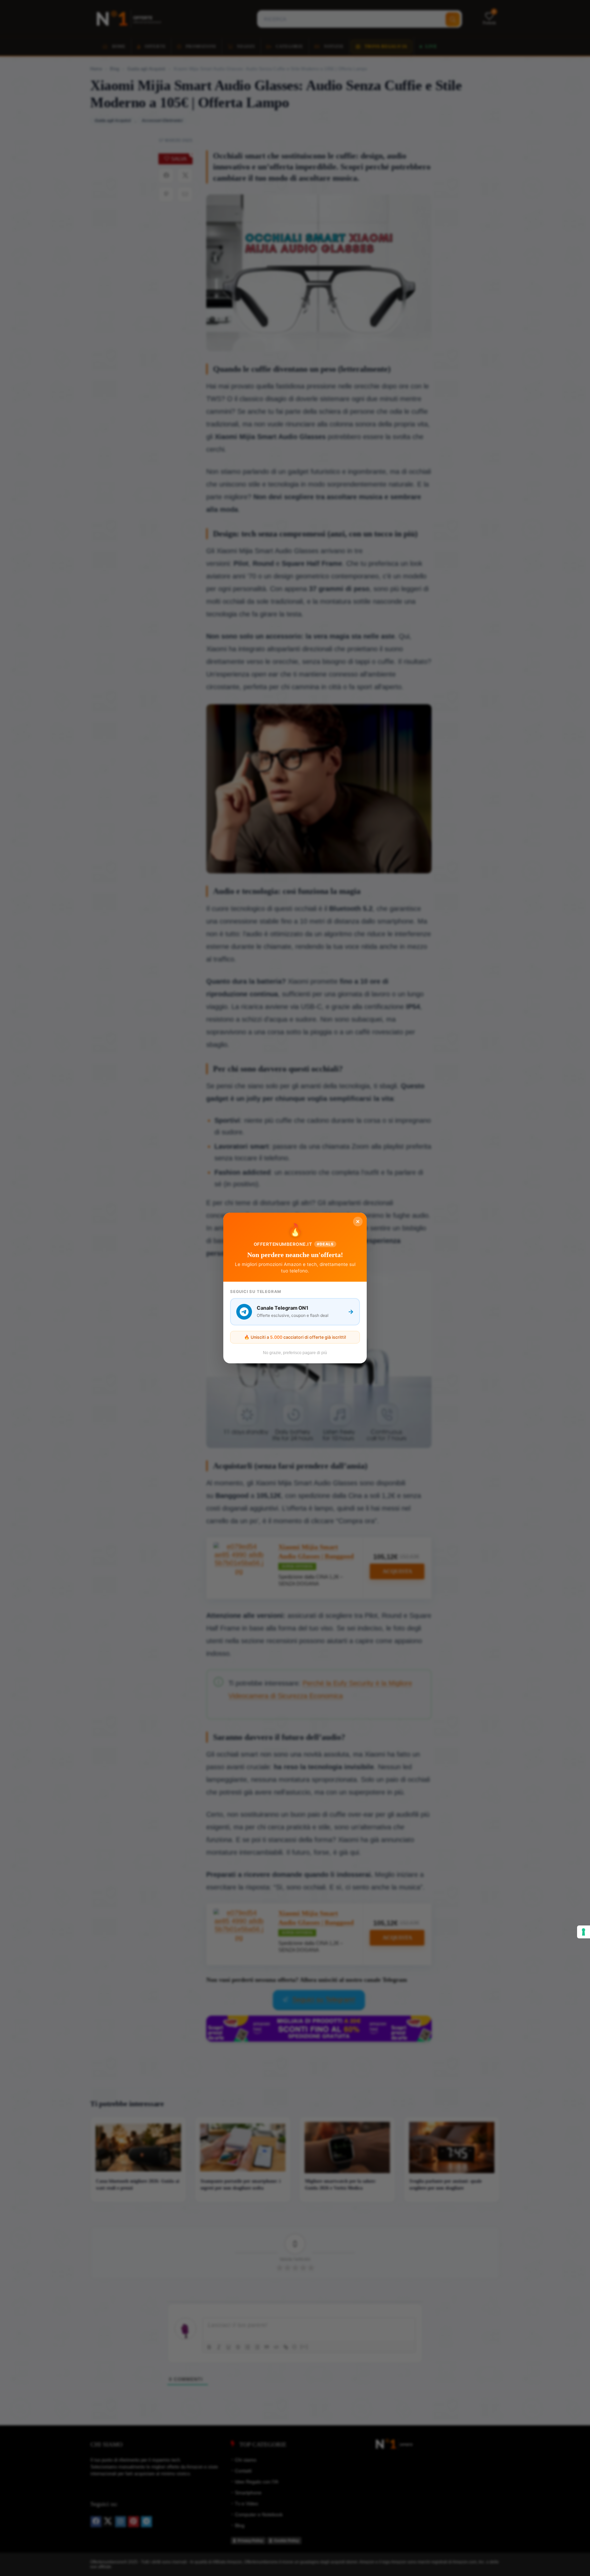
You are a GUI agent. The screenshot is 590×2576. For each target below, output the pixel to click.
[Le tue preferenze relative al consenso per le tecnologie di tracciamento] (584, 1932)
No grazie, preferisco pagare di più (295, 1353)
